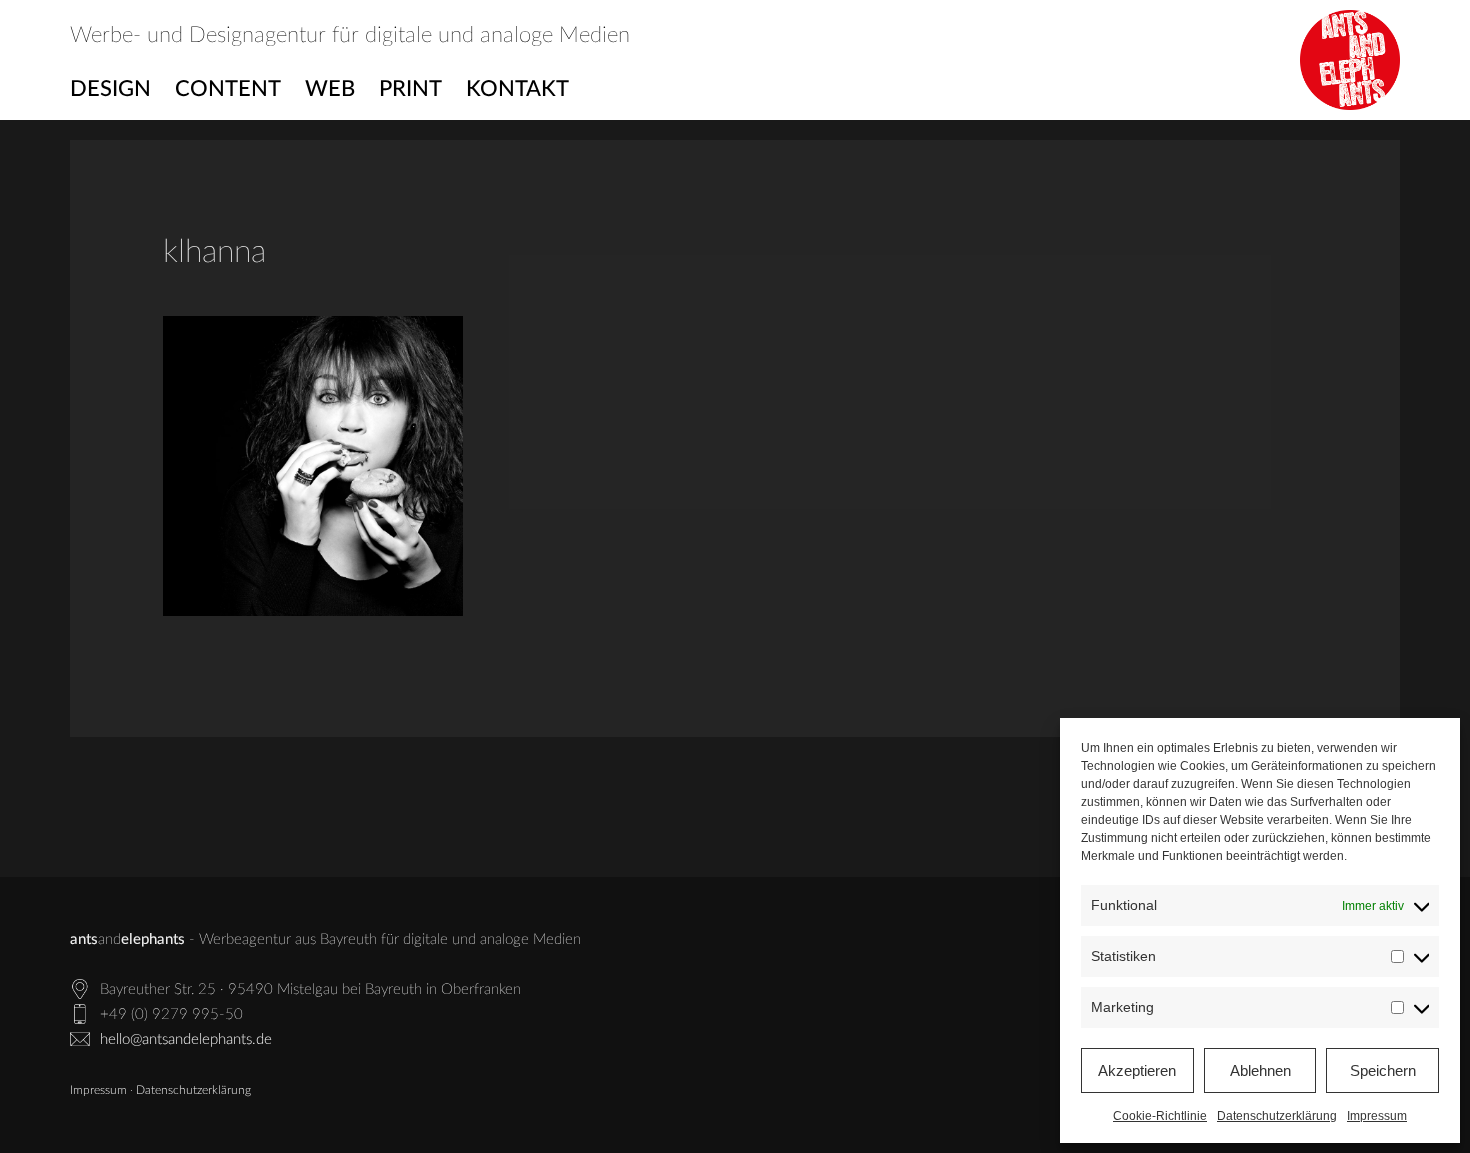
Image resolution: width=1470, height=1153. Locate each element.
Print (410, 89)
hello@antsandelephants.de (186, 1039)
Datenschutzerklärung (1277, 1116)
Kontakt (517, 89)
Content (228, 89)
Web (330, 89)
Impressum (1377, 1116)
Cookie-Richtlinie (1160, 1116)
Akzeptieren (1137, 1070)
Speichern (1383, 1070)
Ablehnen (1260, 1070)
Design (110, 89)
